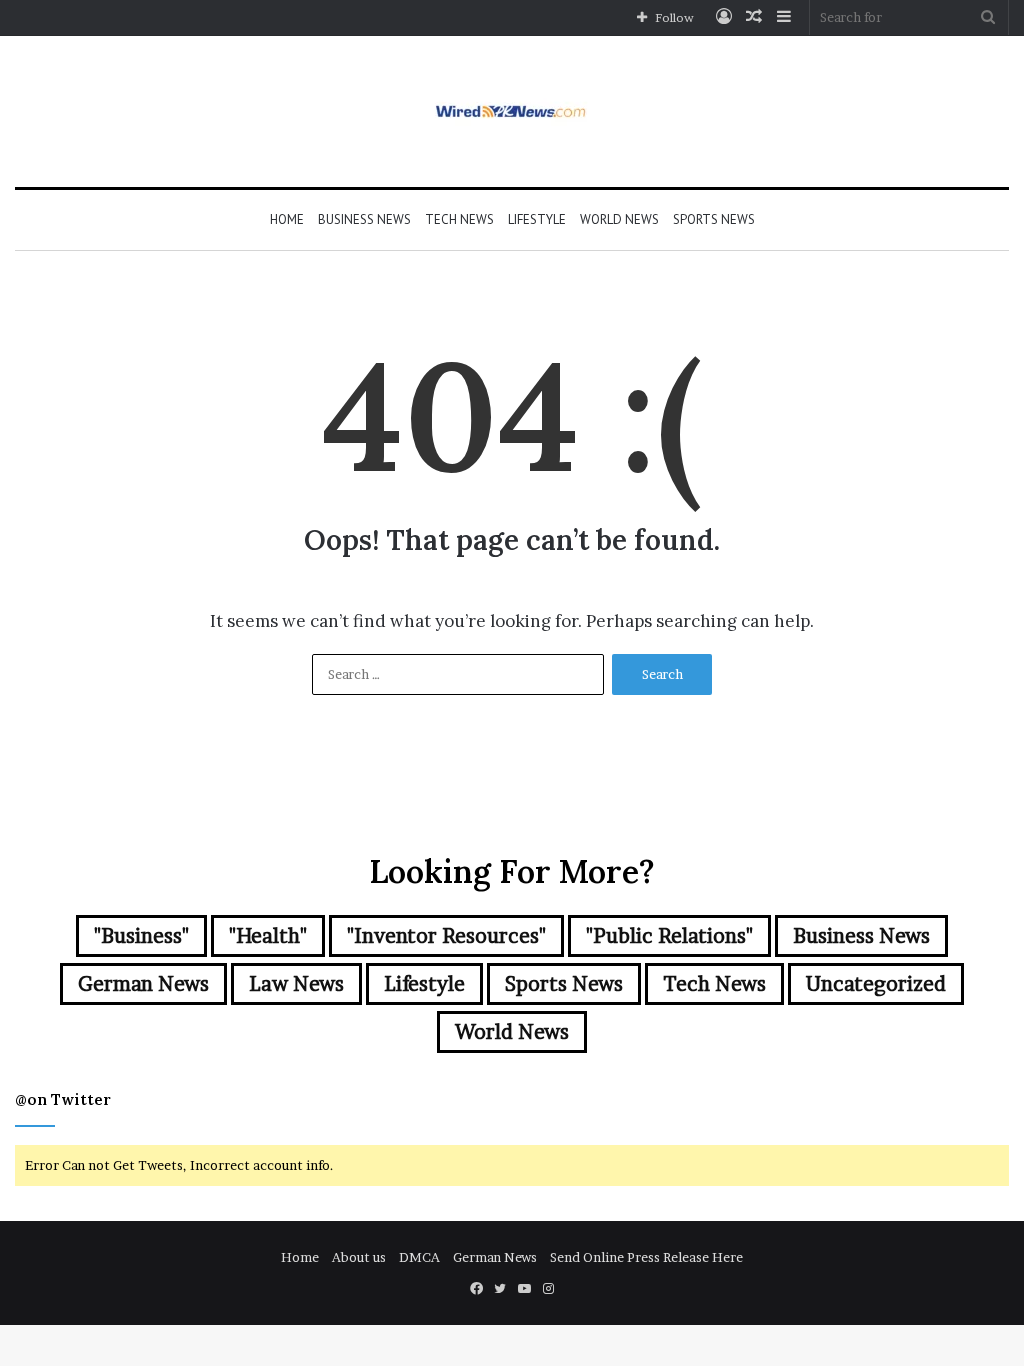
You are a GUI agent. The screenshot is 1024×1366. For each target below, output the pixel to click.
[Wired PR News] (512, 111)
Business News (364, 219)
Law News (296, 984)
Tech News (459, 219)
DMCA (419, 1257)
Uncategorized (876, 984)
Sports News (714, 219)
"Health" (268, 936)
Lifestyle (537, 219)
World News (619, 219)
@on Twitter (63, 1099)
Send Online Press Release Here (646, 1257)
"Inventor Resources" (446, 936)
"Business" (141, 936)
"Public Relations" (669, 936)
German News (143, 984)
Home (287, 219)
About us (359, 1257)
